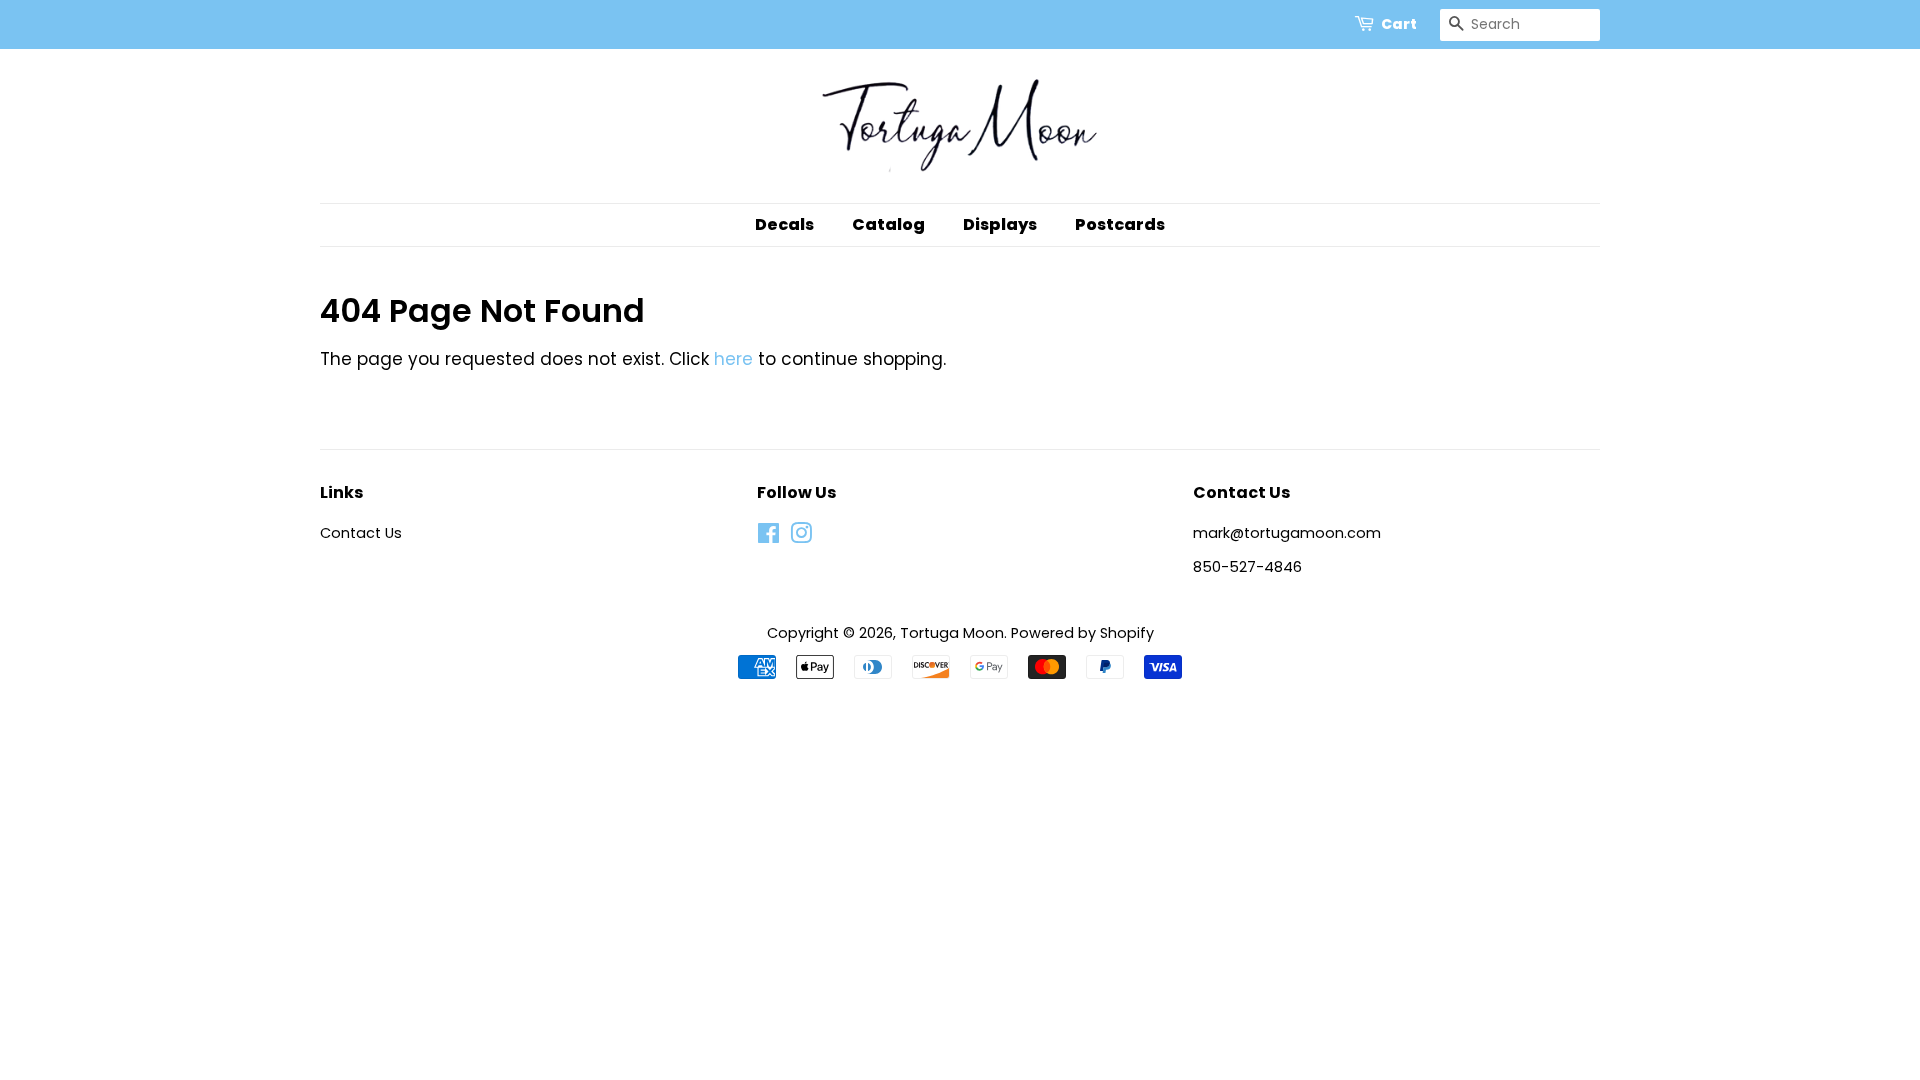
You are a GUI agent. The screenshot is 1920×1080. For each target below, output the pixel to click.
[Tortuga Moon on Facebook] (768, 537)
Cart (1399, 24)
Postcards (1120, 224)
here (733, 359)
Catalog (888, 224)
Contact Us (361, 533)
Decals (784, 224)
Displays (1000, 224)
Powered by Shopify (1082, 633)
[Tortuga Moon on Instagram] (801, 537)
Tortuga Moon (952, 633)
